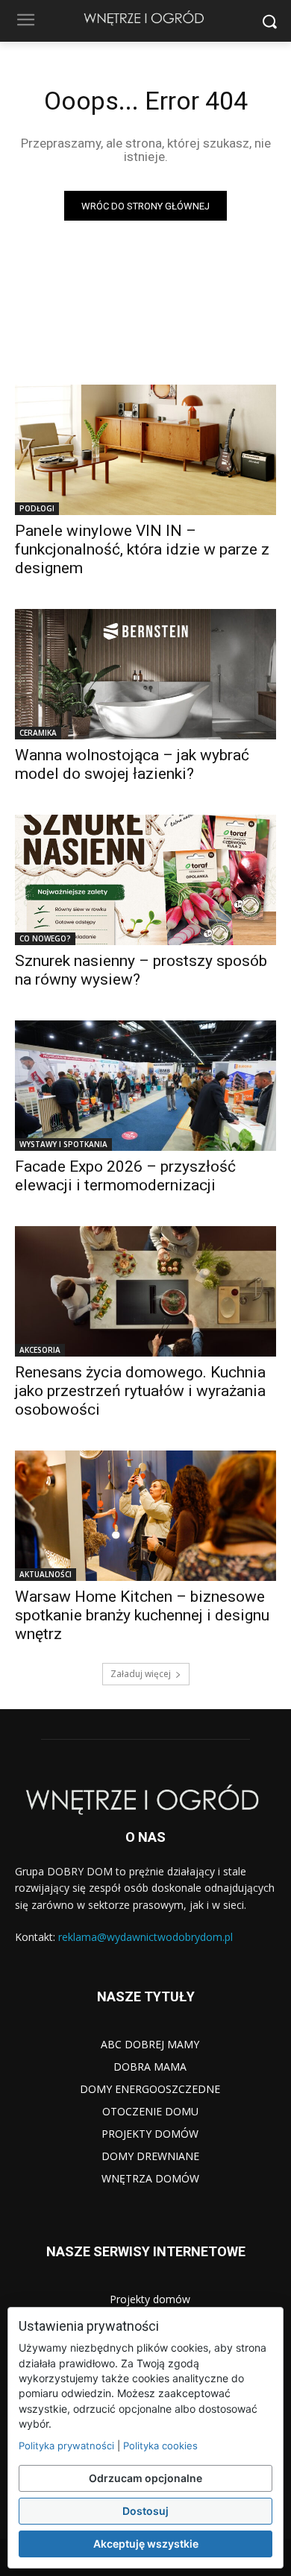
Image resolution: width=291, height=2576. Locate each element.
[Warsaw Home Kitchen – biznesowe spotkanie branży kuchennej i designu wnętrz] (145, 1516)
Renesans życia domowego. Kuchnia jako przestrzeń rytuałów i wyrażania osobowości (140, 1391)
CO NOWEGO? (45, 938)
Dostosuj (145, 2511)
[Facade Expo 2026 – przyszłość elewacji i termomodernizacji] (145, 1086)
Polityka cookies (160, 2446)
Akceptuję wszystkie (146, 2544)
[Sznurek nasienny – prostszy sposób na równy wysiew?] (145, 880)
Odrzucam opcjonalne (145, 2478)
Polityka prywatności (66, 2446)
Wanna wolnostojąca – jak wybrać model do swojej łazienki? (132, 764)
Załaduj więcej (141, 1674)
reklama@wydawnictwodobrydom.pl (145, 1937)
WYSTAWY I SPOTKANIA (63, 1144)
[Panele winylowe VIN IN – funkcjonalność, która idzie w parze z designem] (145, 450)
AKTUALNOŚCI (46, 1574)
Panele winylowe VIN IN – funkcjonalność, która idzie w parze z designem (142, 549)
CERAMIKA (38, 733)
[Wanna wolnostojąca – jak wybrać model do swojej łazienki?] (145, 674)
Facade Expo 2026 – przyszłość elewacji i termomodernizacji (125, 1176)
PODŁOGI (37, 508)
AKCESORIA (40, 1350)
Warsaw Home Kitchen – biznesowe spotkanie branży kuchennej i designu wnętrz (142, 1615)
